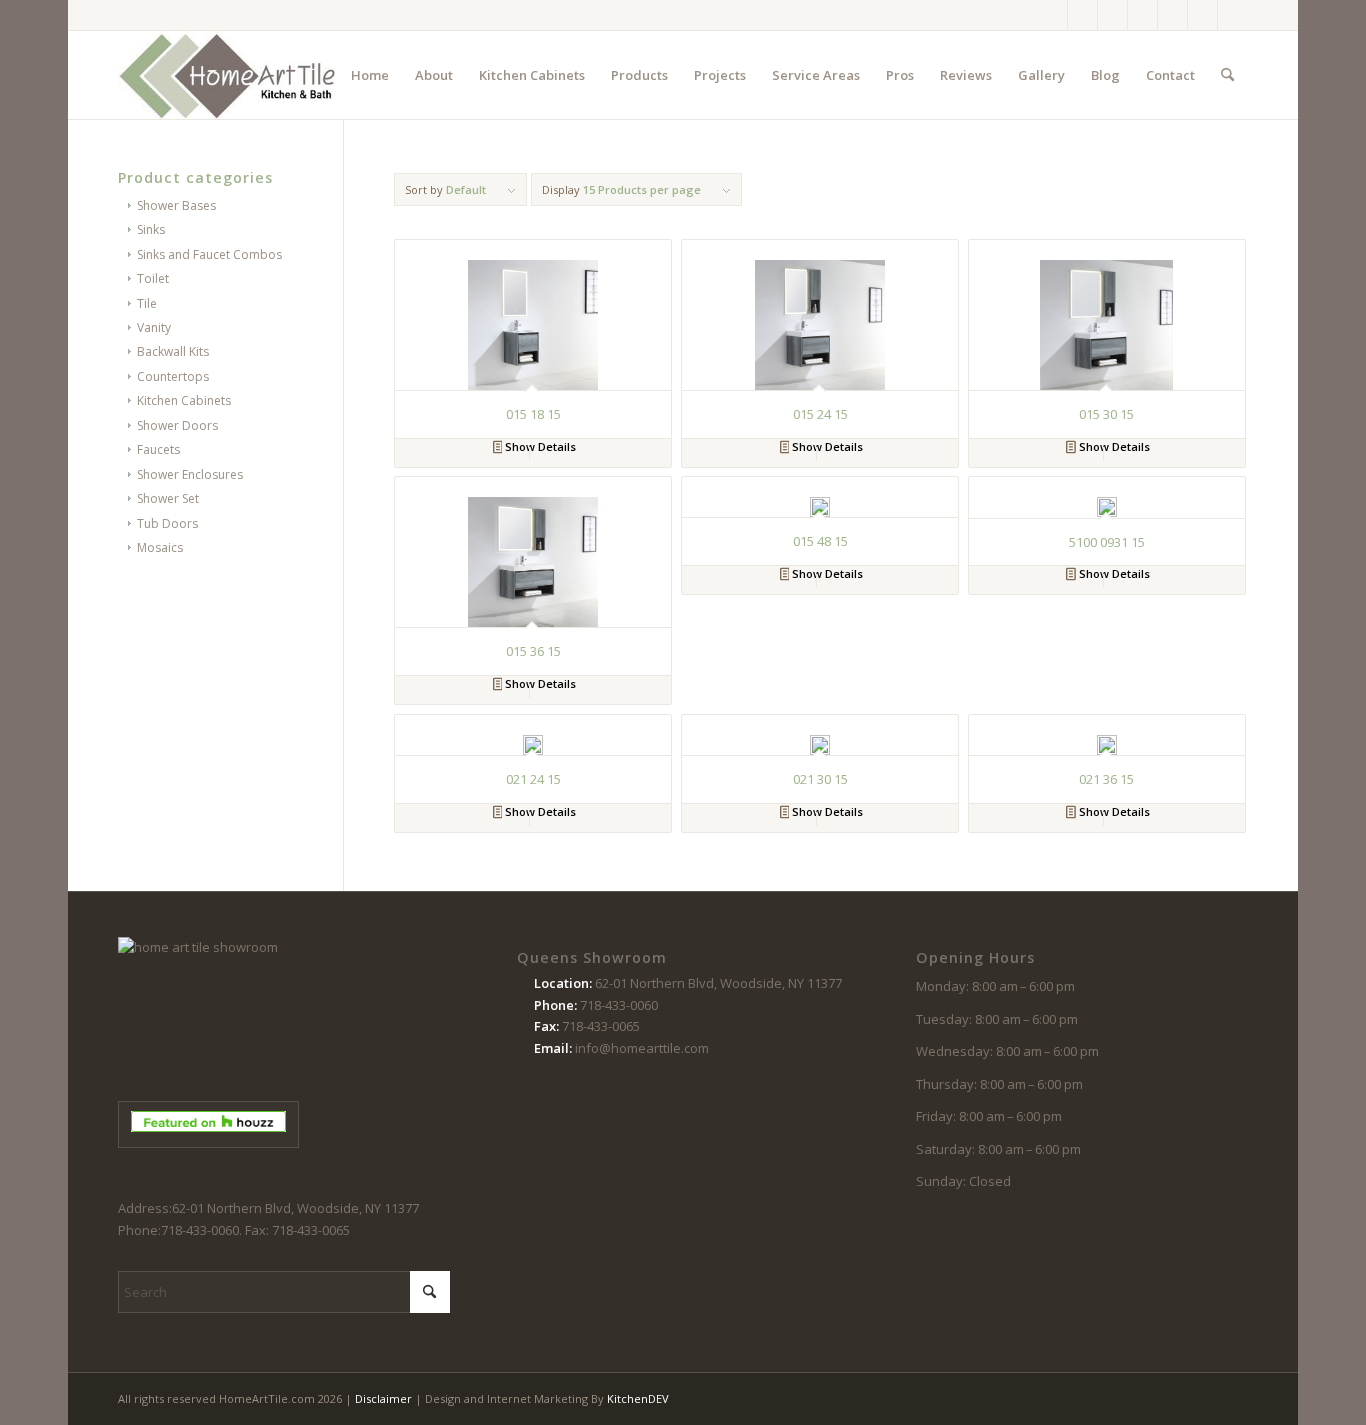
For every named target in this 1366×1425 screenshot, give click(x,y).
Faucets (158, 449)
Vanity (154, 327)
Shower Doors (177, 425)
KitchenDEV (638, 1398)
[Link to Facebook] (1052, 15)
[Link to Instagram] (1082, 15)
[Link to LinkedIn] (1233, 15)
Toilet (153, 278)
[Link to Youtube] (1172, 15)
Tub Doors (167, 523)
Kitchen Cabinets (184, 400)
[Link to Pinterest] (1142, 15)
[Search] (1227, 75)
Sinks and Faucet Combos (209, 254)
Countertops (173, 376)
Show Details (539, 446)
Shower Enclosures (190, 474)
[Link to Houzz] (1202, 15)
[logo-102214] (228, 75)
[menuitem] (370, 75)
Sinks (151, 229)
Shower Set (168, 498)
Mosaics (160, 547)
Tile (147, 303)
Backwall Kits (173, 351)
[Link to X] (1112, 15)
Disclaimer (383, 1398)
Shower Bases (176, 205)
